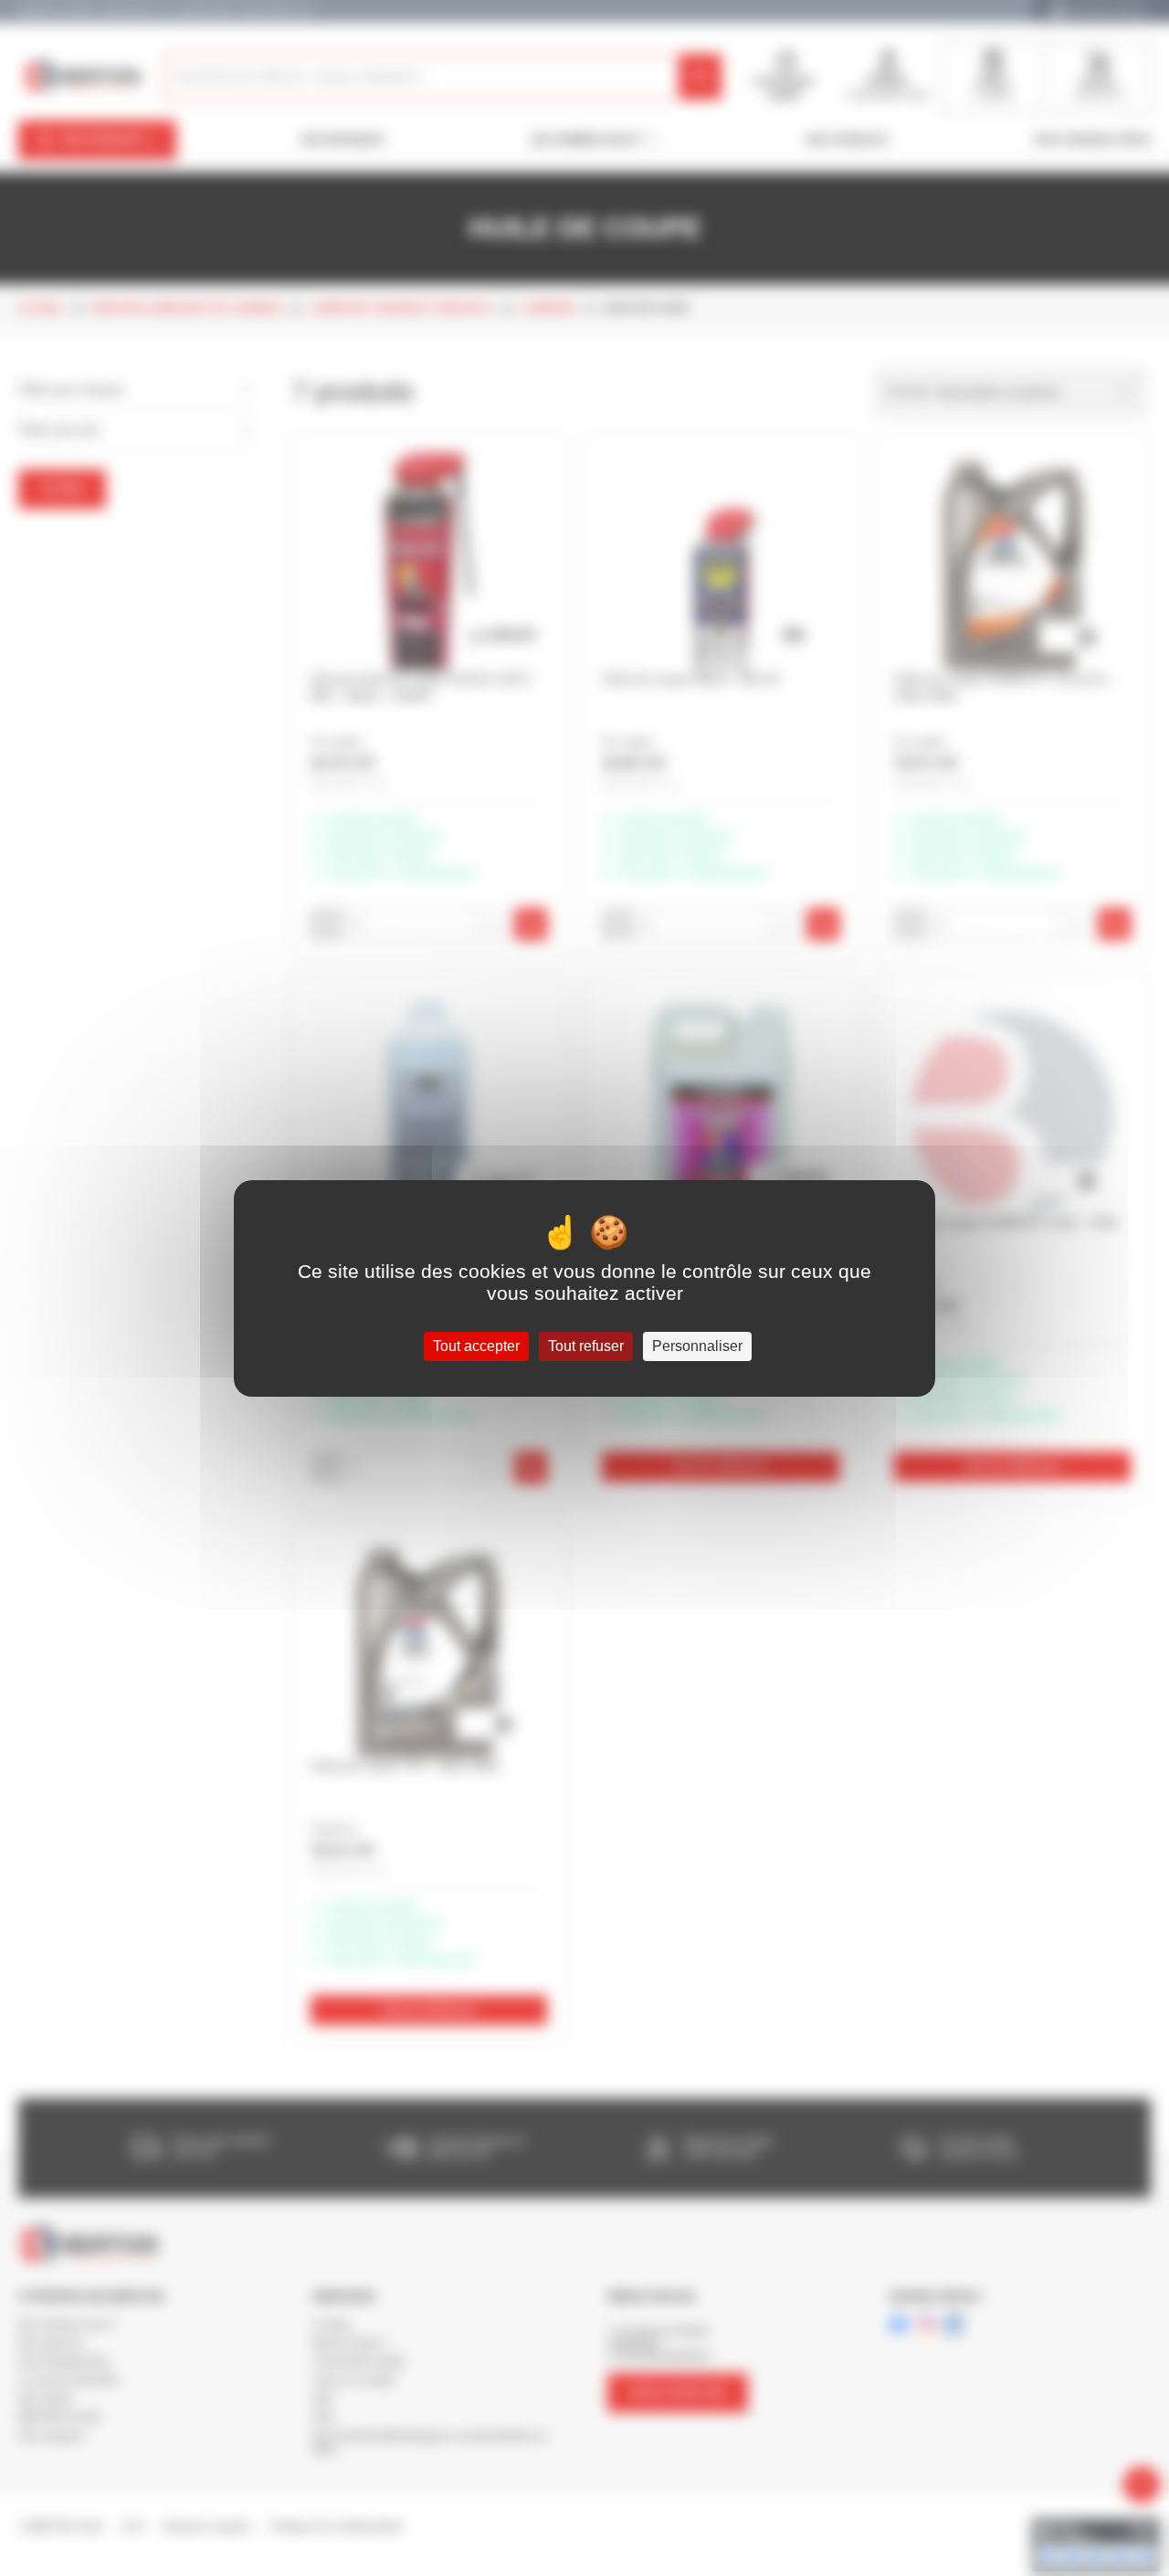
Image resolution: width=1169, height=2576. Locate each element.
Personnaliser (697, 1346)
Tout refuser (586, 1346)
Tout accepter (476, 1346)
